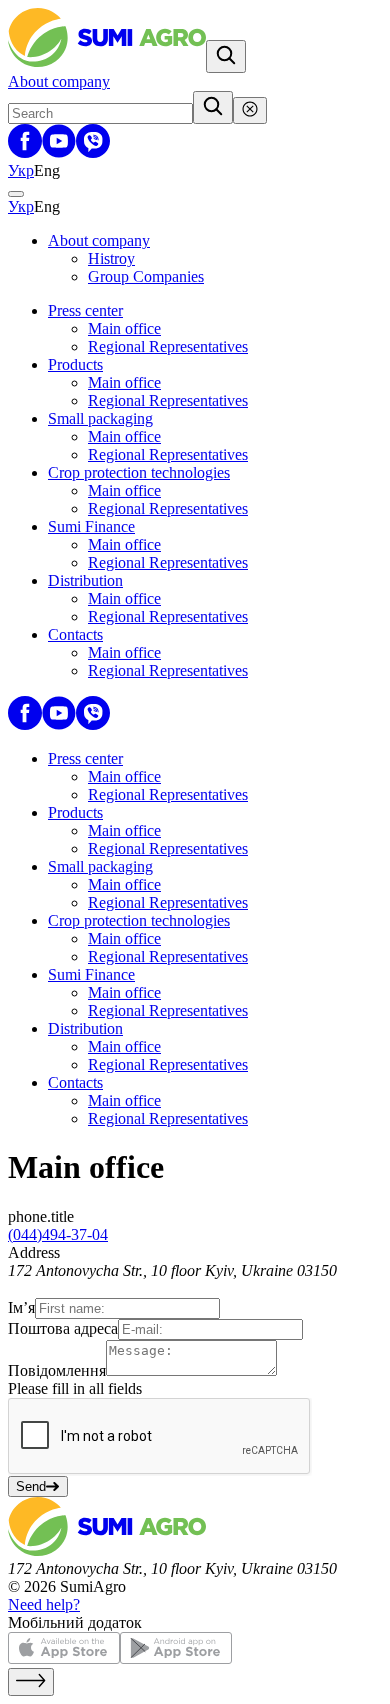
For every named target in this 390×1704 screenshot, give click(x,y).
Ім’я (21, 1307)
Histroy (111, 258)
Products (75, 364)
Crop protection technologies (139, 472)
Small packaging (100, 418)
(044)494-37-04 (58, 1234)
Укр (21, 170)
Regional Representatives (168, 346)
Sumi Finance (91, 526)
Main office (124, 328)
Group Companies (146, 276)
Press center (85, 310)
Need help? (44, 1604)
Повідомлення (57, 1370)
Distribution (85, 580)
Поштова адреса (63, 1328)
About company (59, 81)
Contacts (75, 634)
